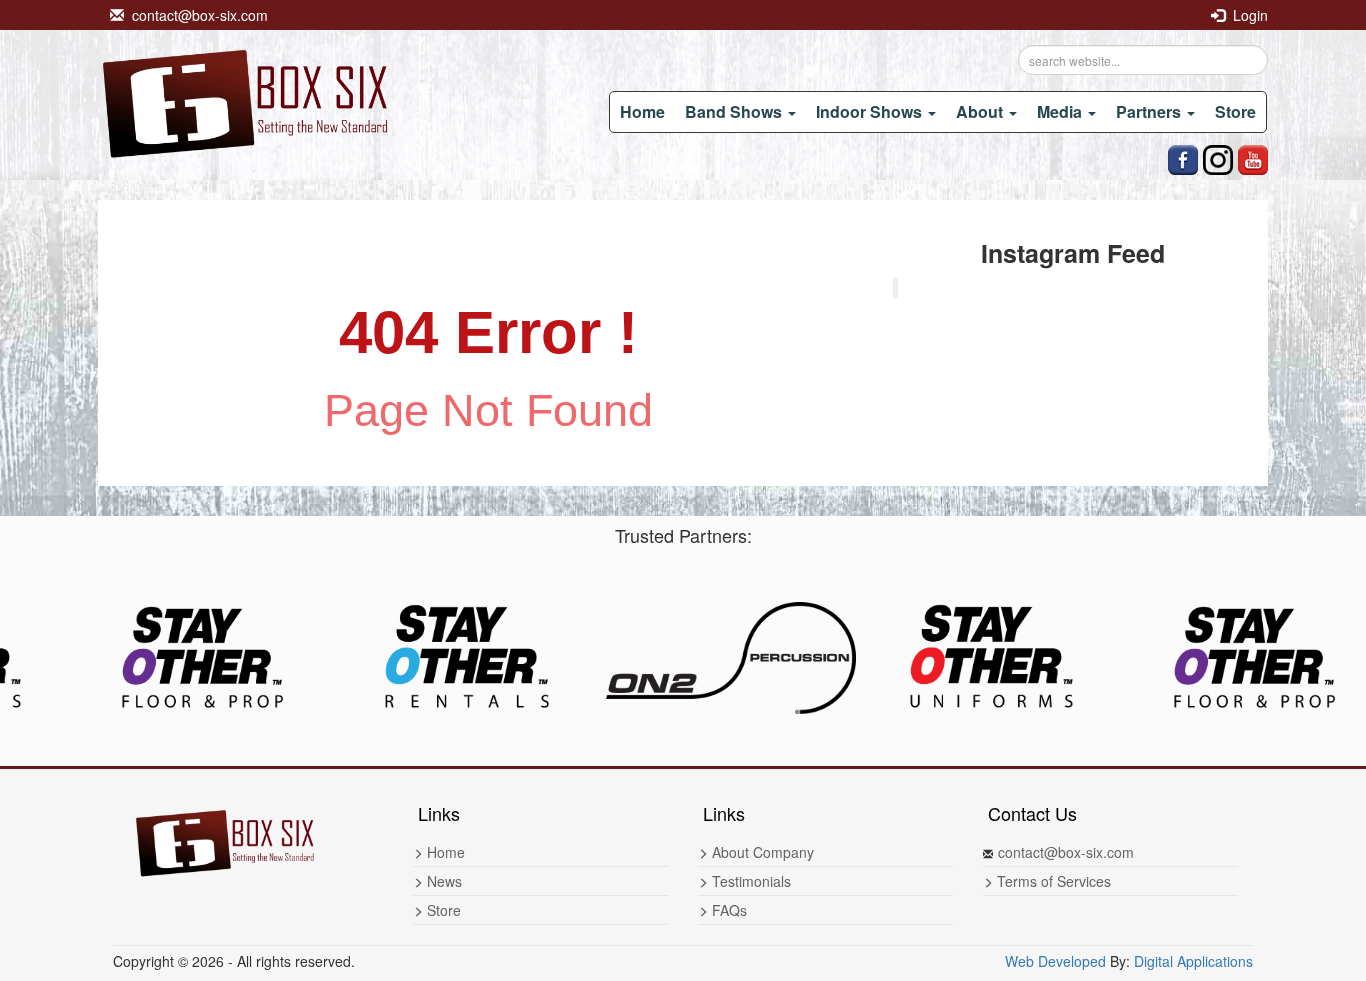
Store (1235, 111)
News (442, 881)
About (981, 111)
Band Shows (735, 111)
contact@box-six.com (196, 15)
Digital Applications (1193, 961)
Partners (1150, 111)
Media (1061, 111)
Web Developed (1055, 961)
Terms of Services (1052, 881)
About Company (761, 852)
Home (642, 111)
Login (1246, 15)
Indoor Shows (871, 111)
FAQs (727, 910)
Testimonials (749, 881)
